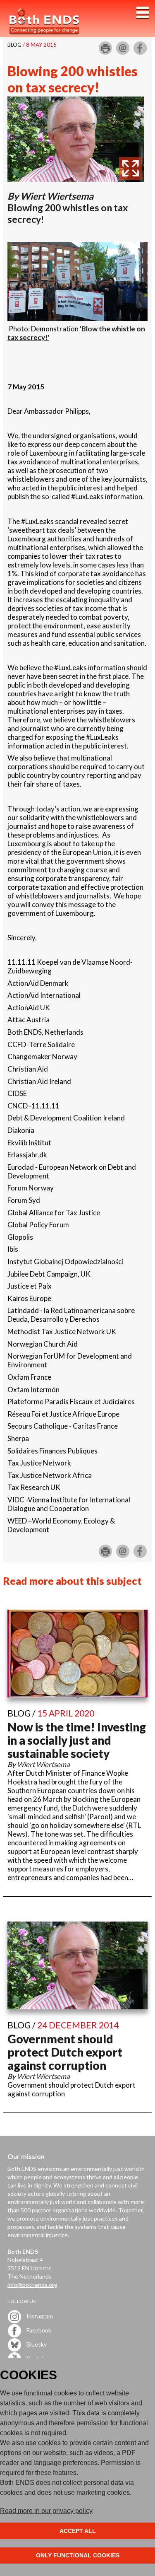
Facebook (38, 2330)
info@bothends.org (32, 2285)
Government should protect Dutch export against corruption (65, 2052)
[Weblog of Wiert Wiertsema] (76, 179)
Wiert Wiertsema (57, 196)
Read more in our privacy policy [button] (46, 2511)
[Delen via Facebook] (140, 51)
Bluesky (36, 2344)
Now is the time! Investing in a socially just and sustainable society (77, 1740)
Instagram (39, 2316)
